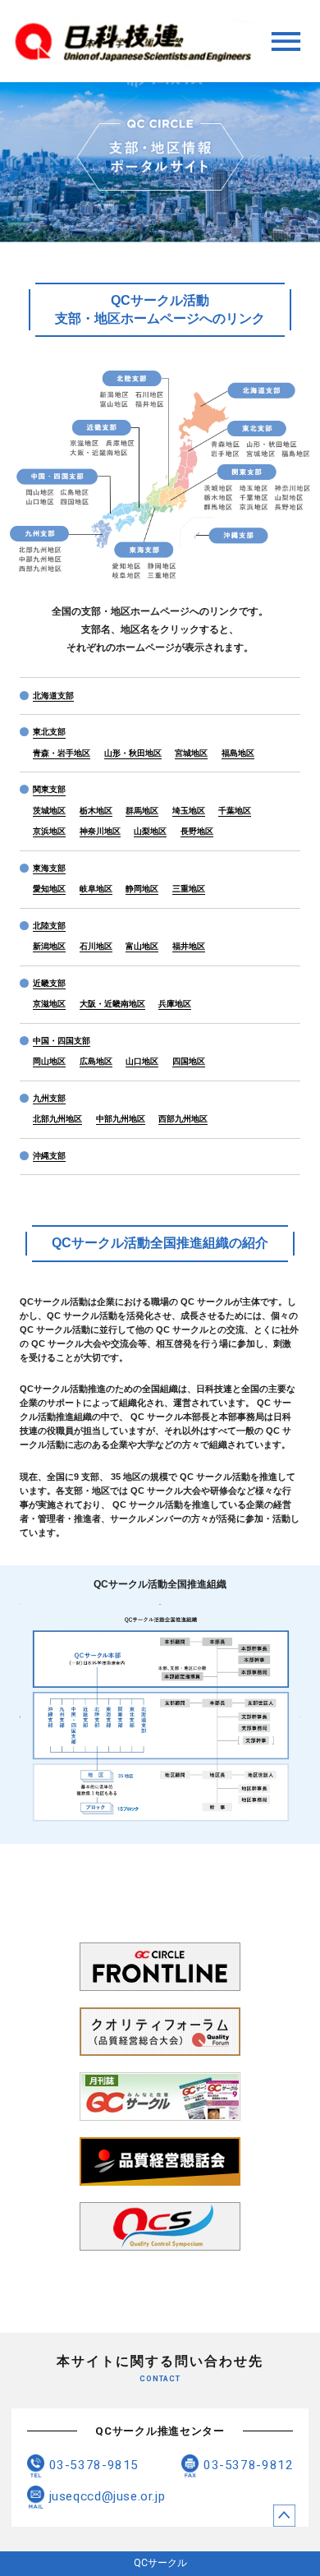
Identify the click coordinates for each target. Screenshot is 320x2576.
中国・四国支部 (62, 1041)
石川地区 (96, 946)
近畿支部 (49, 983)
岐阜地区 (96, 889)
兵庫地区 (175, 1004)
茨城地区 (49, 811)
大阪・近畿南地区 (112, 1004)
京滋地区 (49, 1004)
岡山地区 (49, 1061)
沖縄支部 (49, 1156)
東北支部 (49, 732)
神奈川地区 (100, 831)
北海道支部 (53, 696)
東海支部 (49, 868)
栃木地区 (96, 811)
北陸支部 (49, 926)
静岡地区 (142, 889)
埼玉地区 (189, 811)
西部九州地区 (183, 1119)
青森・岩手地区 (62, 753)
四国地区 (189, 1061)
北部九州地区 (57, 1119)
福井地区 (189, 946)
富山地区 (142, 946)
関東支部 (49, 789)
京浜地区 (49, 831)
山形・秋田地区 (133, 753)
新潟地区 (49, 946)
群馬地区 (142, 811)
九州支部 (49, 1098)
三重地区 (189, 889)
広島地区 (96, 1061)
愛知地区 (49, 889)
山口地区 (142, 1061)
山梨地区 (150, 831)
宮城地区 (191, 753)
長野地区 (197, 831)
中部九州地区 (121, 1119)
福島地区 (238, 753)
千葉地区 (235, 811)
